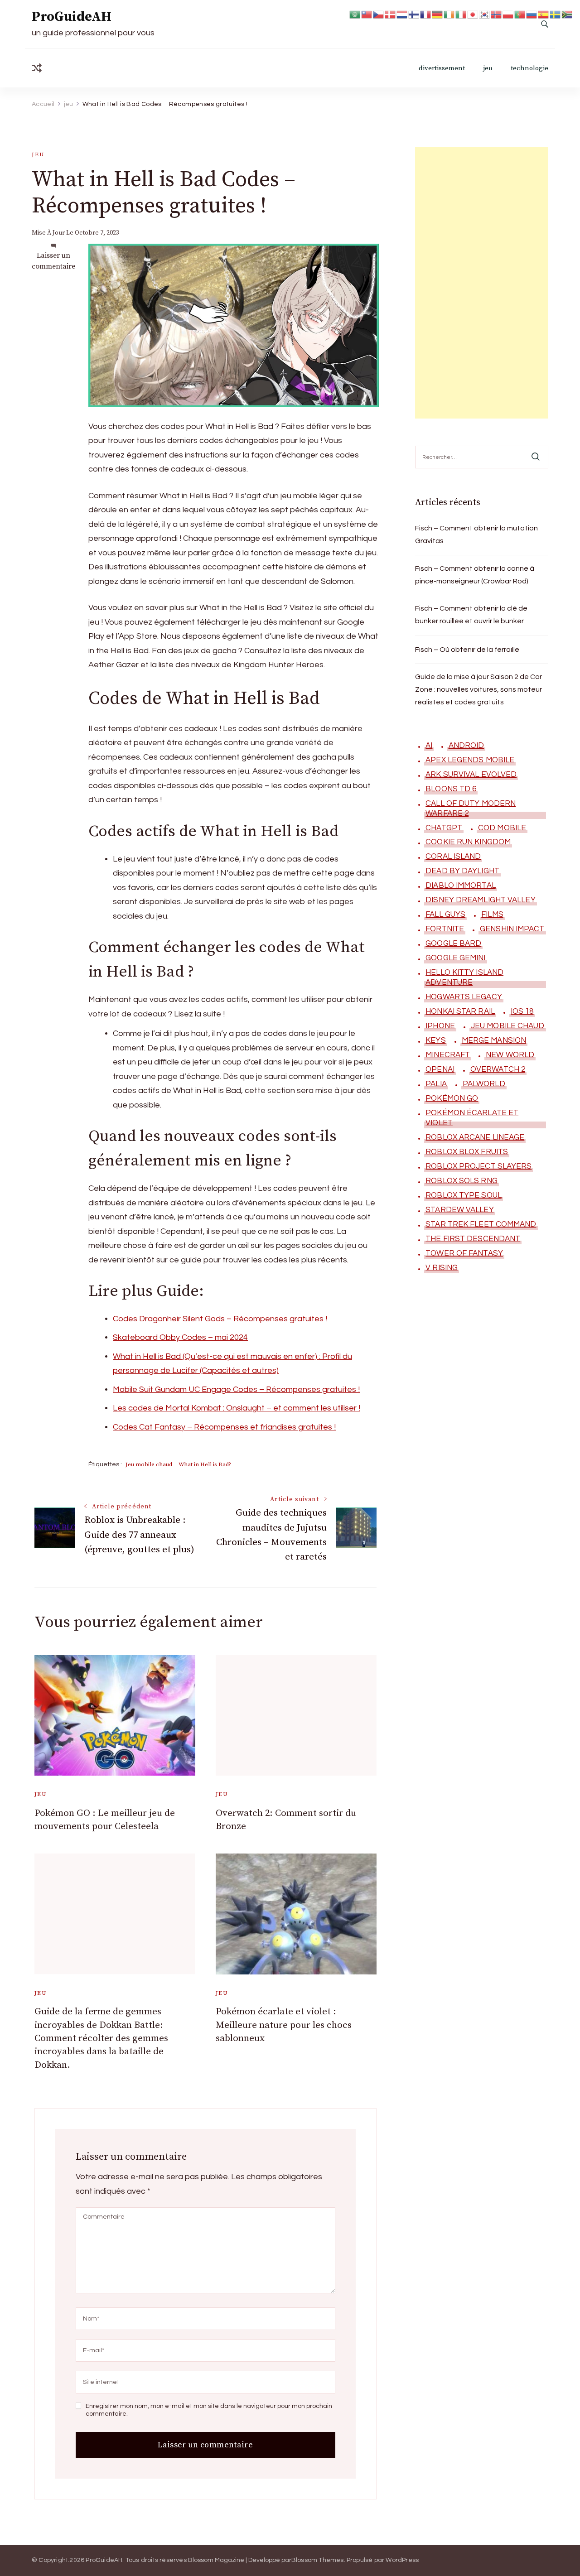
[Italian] (461, 14)
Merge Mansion (494, 1040)
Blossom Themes (318, 2560)
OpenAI (440, 1069)
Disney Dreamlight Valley (480, 900)
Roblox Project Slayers (478, 1166)
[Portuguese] (520, 14)
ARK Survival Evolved (471, 775)
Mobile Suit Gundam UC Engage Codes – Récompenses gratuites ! (236, 1389)
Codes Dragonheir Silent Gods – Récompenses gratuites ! (220, 1319)
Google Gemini (455, 958)
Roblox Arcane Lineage (475, 1137)
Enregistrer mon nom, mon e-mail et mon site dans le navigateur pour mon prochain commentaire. (209, 2410)
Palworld (484, 1084)
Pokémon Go (452, 1098)
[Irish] (449, 14)
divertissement (442, 68)
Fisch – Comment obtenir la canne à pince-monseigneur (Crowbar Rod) (475, 575)
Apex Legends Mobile (470, 760)
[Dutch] (402, 14)
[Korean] (485, 14)
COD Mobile (502, 828)
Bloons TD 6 (451, 789)
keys (435, 1040)
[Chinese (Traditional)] (367, 14)
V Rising (442, 1268)
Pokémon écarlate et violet (472, 1118)
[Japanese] (473, 14)
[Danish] (391, 14)
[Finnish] (414, 14)
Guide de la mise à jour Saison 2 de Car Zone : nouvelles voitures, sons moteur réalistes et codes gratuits (478, 689)
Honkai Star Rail (460, 1011)
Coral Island (453, 857)
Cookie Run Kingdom (468, 842)
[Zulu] (567, 14)
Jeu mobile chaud (149, 1464)
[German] (438, 14)
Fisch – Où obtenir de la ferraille (467, 650)
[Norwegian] (497, 14)
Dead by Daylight (462, 871)
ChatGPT (444, 828)
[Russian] (532, 14)
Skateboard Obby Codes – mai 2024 (180, 1337)
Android (466, 746)
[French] (426, 14)
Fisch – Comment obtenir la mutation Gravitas (476, 534)
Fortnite (445, 929)
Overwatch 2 (498, 1069)
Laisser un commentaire (53, 261)
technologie (529, 68)
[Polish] (508, 14)
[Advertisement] (482, 283)
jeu (488, 68)
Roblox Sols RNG (462, 1181)
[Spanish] (544, 14)
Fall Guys (445, 915)
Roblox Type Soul (464, 1195)
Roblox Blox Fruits (467, 1152)
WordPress (402, 2560)
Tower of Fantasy (464, 1253)
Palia (436, 1084)
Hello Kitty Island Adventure (464, 977)
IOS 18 (522, 1011)
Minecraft (448, 1055)
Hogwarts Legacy (464, 997)
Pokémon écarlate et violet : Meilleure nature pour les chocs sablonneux (284, 2025)
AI (429, 746)
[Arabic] (355, 14)
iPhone (440, 1026)
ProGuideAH (72, 17)
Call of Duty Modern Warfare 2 (471, 809)
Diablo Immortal (461, 886)
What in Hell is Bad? (205, 1464)
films (492, 915)
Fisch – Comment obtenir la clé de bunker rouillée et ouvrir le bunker (471, 615)
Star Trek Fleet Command (481, 1224)
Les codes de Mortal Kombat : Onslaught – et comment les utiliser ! (237, 1408)
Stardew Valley (459, 1210)
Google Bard (453, 944)
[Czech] (379, 14)
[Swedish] (556, 14)
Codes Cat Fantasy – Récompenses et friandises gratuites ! (224, 1427)
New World (510, 1055)
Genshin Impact (512, 929)
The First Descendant (473, 1239)
